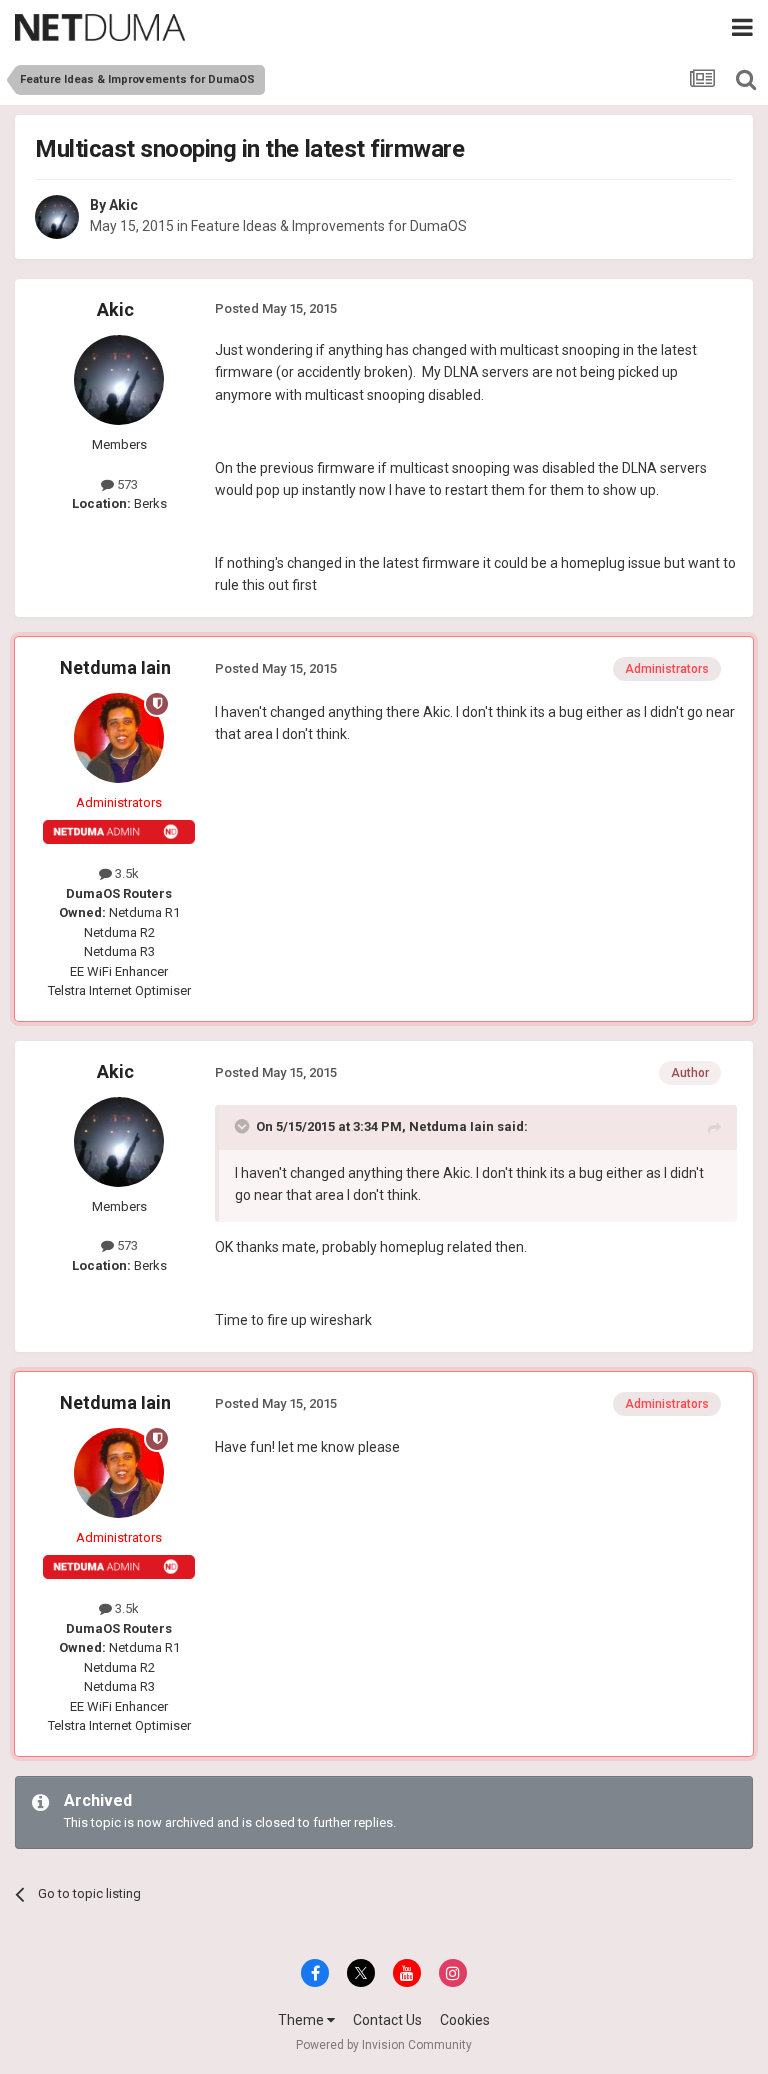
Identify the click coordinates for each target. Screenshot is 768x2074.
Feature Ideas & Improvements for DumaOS (329, 226)
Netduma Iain (115, 667)
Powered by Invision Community (384, 2045)
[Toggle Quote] (244, 1126)
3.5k (125, 873)
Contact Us (387, 2020)
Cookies (465, 2020)
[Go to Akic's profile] (57, 217)
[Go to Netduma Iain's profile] (119, 738)
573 (126, 484)
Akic (123, 205)
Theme (302, 2020)
